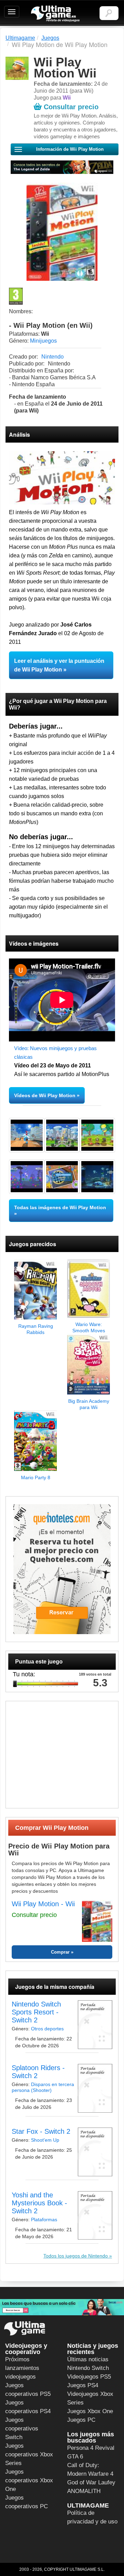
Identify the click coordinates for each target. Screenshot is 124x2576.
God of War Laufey (91, 2482)
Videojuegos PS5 (89, 2377)
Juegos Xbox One (90, 2411)
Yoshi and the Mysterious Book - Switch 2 (39, 2203)
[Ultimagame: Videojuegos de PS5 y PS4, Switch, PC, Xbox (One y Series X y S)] (55, 14)
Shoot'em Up (45, 2140)
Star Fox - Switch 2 (41, 2131)
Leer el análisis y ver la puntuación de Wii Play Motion (59, 665)
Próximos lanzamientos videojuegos (22, 2368)
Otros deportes (47, 2029)
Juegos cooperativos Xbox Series (29, 2454)
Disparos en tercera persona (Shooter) (43, 2087)
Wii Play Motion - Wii (43, 1904)
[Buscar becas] (62, 2307)
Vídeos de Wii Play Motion (45, 1095)
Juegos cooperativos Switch (22, 2429)
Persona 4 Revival (91, 2448)
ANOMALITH (84, 2491)
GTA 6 (75, 2457)
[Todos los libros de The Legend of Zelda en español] (62, 167)
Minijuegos (43, 341)
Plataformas (44, 2220)
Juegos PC (81, 2420)
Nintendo (53, 357)
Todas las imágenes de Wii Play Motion (60, 1207)
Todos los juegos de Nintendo (76, 2256)
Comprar (60, 1952)
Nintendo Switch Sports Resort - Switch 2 (36, 2012)
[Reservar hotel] (62, 1569)
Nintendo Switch (88, 2368)
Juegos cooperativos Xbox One (29, 2480)
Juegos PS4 (83, 2385)
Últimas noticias (88, 2359)
